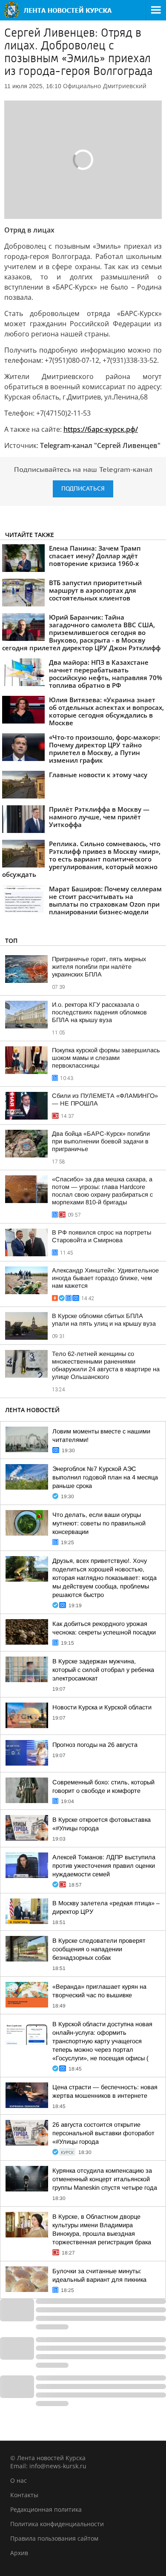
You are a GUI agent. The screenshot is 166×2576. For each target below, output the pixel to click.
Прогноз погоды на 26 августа (95, 1745)
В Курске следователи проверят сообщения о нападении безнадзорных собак (99, 1949)
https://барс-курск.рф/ (101, 429)
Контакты (24, 2495)
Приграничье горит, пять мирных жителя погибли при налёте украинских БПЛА (99, 967)
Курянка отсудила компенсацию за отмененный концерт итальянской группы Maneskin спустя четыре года (105, 2179)
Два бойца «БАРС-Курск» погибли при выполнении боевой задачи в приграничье (101, 1141)
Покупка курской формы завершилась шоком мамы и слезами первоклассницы (106, 1058)
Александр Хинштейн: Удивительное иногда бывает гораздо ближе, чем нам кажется (105, 1278)
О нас (19, 2480)
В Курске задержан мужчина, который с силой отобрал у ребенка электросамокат (103, 1670)
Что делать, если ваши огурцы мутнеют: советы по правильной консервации (99, 1523)
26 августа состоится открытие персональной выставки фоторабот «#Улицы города (103, 2133)
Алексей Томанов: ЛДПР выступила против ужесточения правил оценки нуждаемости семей (104, 1866)
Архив (19, 2553)
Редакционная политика (46, 2509)
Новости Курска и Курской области (102, 1707)
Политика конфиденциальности (57, 2524)
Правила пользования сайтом (54, 2538)
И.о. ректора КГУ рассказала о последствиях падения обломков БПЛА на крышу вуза (99, 1012)
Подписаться (83, 489)
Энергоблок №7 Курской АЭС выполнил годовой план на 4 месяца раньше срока (105, 1477)
